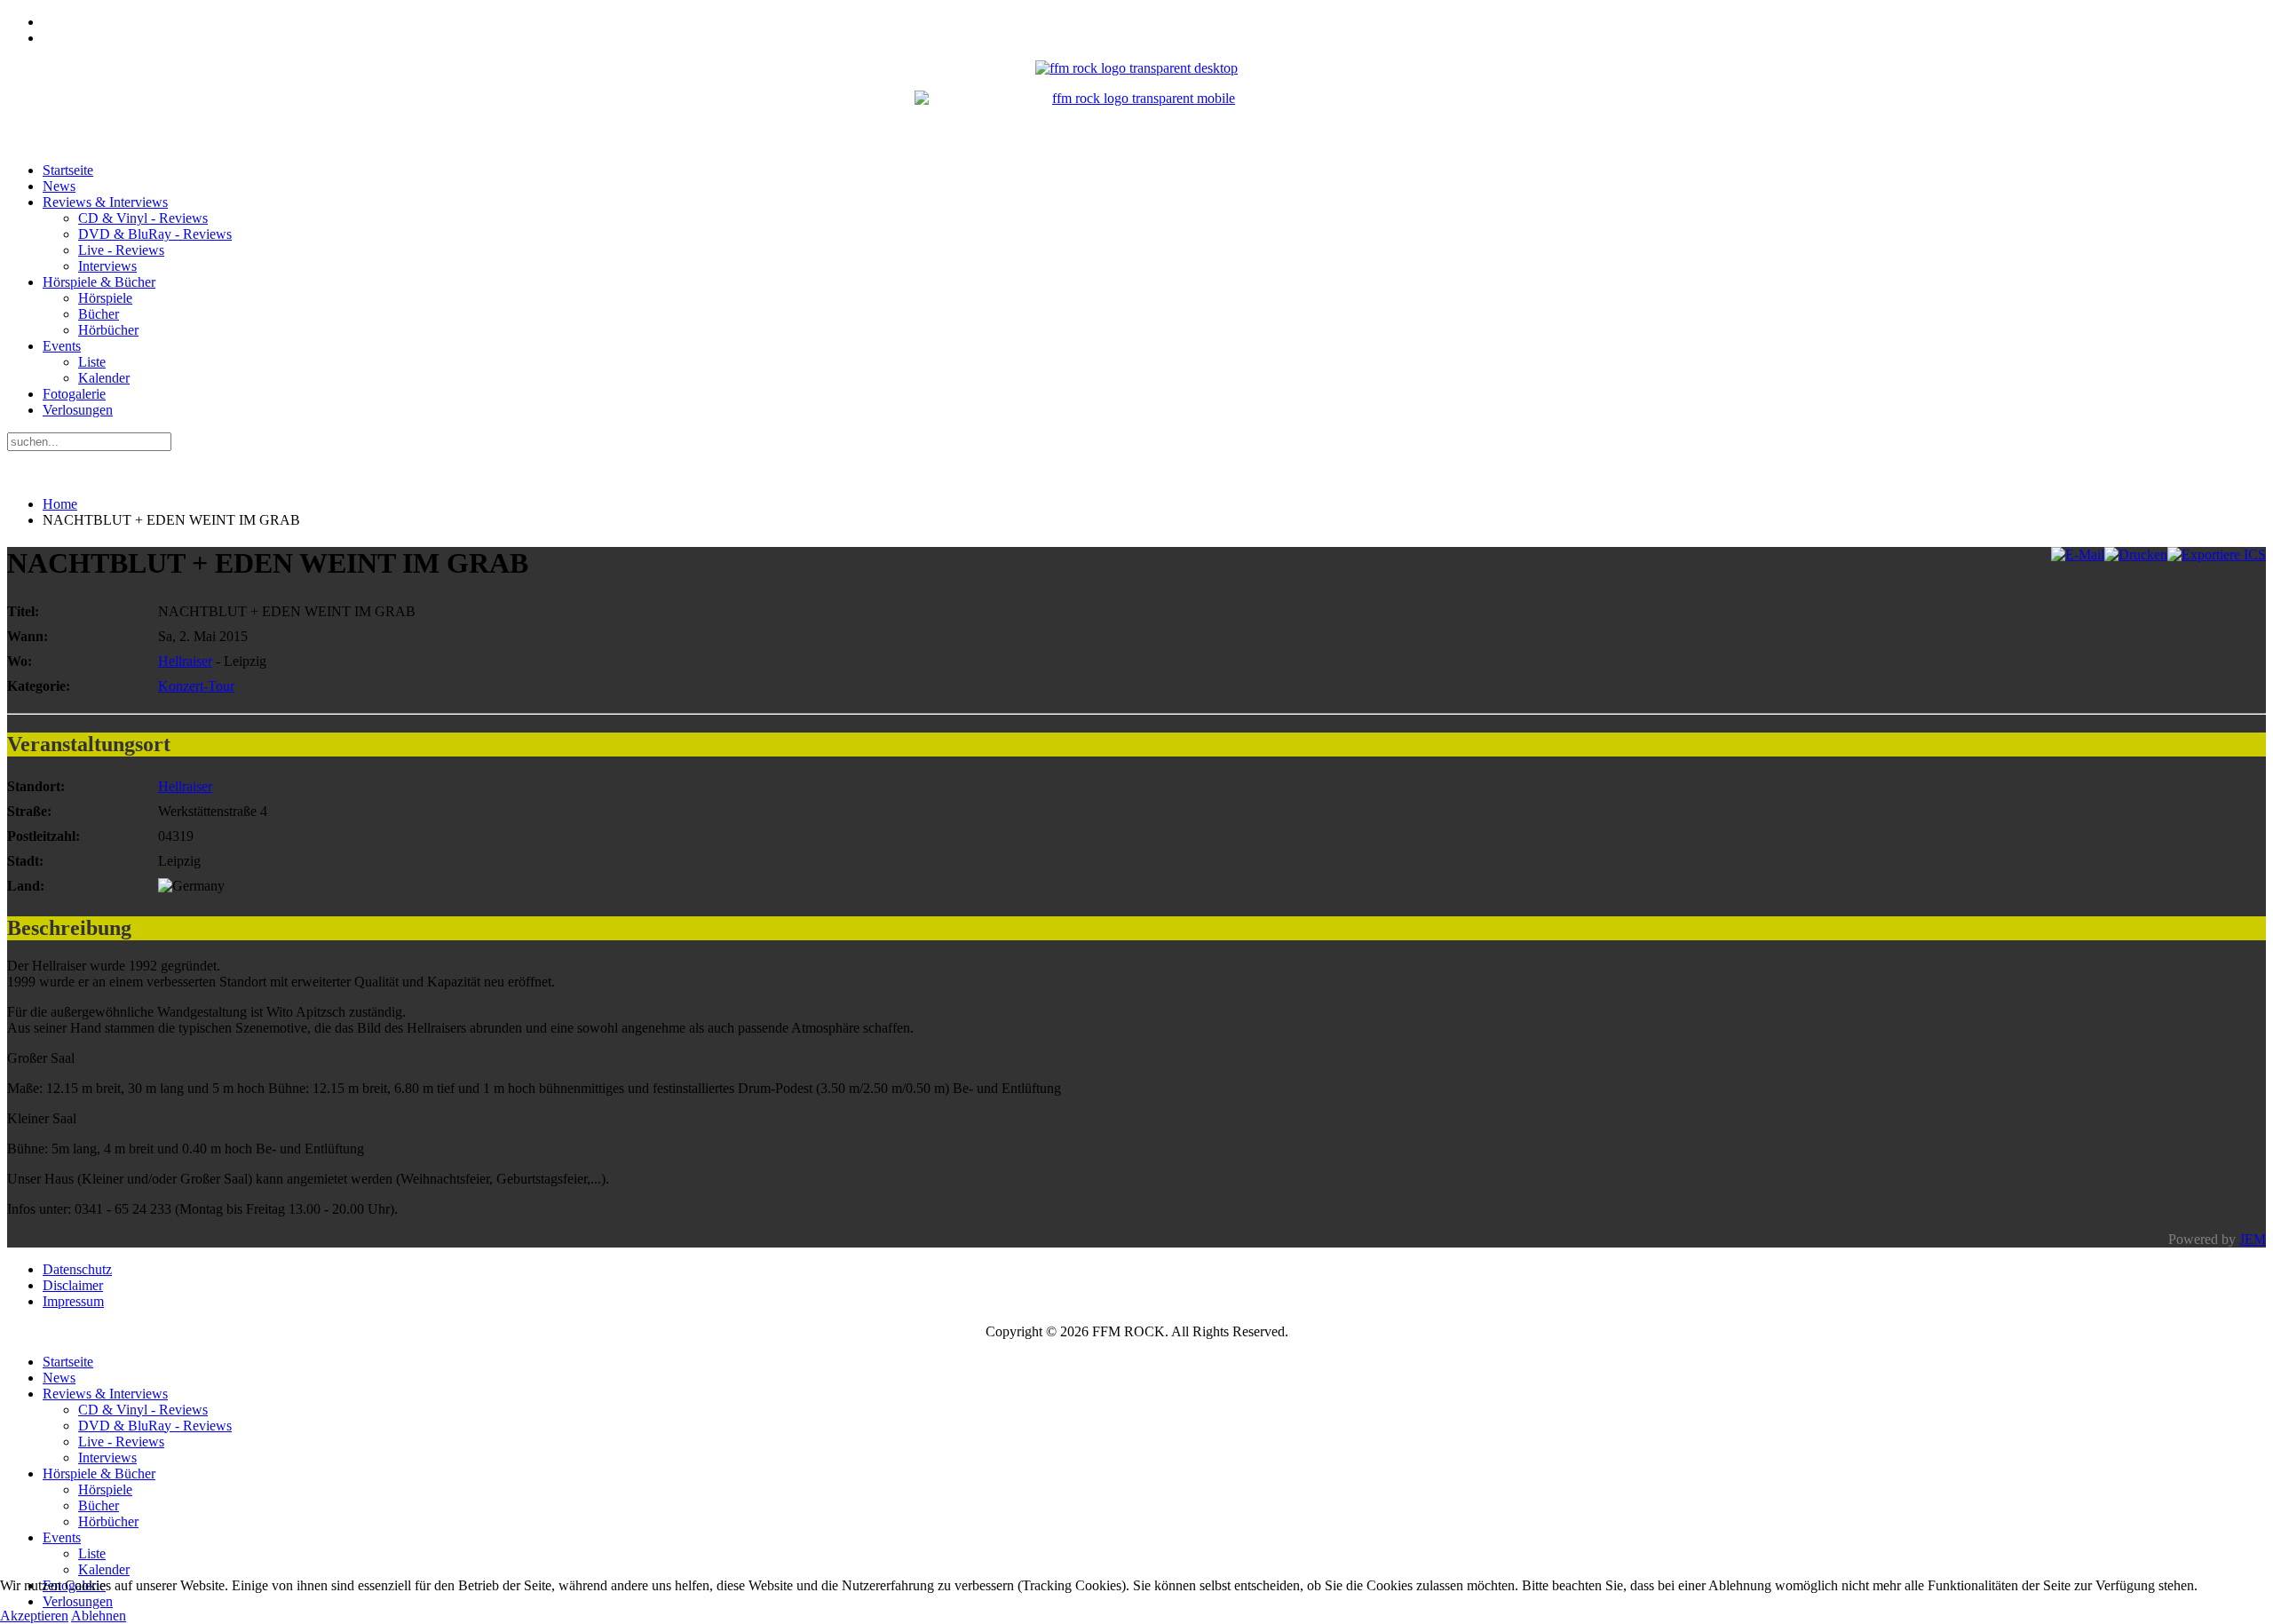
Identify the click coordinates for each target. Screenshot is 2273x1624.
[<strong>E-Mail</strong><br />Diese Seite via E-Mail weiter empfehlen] (2078, 555)
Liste (92, 362)
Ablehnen (99, 1616)
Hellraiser (185, 661)
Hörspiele (105, 298)
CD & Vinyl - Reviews (143, 218)
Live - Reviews (121, 250)
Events (62, 346)
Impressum (73, 1301)
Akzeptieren (34, 1616)
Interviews (107, 266)
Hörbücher (108, 330)
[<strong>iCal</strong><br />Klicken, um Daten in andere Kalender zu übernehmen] (2217, 555)
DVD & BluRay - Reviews (155, 234)
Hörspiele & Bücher (99, 282)
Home (60, 504)
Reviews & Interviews (105, 202)
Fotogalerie (74, 394)
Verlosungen (78, 410)
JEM (2253, 1239)
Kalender (104, 378)
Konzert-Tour (196, 686)
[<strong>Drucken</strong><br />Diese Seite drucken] (2136, 555)
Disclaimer (73, 1285)
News (59, 186)
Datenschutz (77, 1269)
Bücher (99, 314)
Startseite (68, 170)
